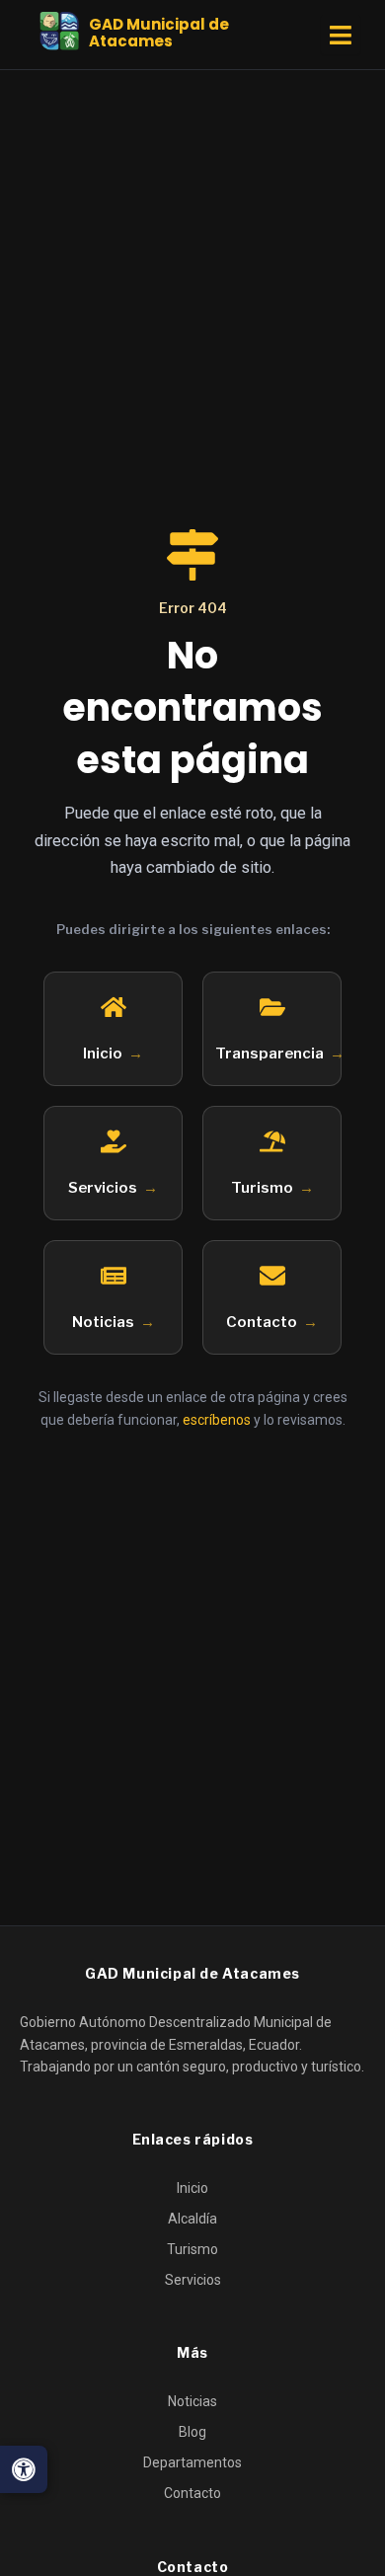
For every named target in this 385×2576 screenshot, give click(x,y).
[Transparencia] (272, 1007)
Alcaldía (192, 2219)
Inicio (103, 1054)
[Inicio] (114, 1007)
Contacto (262, 1322)
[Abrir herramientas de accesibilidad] (24, 2469)
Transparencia (269, 1054)
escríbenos (217, 1420)
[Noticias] (114, 1276)
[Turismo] (272, 1141)
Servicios (103, 1188)
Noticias (103, 1322)
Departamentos (192, 2462)
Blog (192, 2432)
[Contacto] (272, 1276)
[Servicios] (114, 1141)
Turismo (262, 1188)
